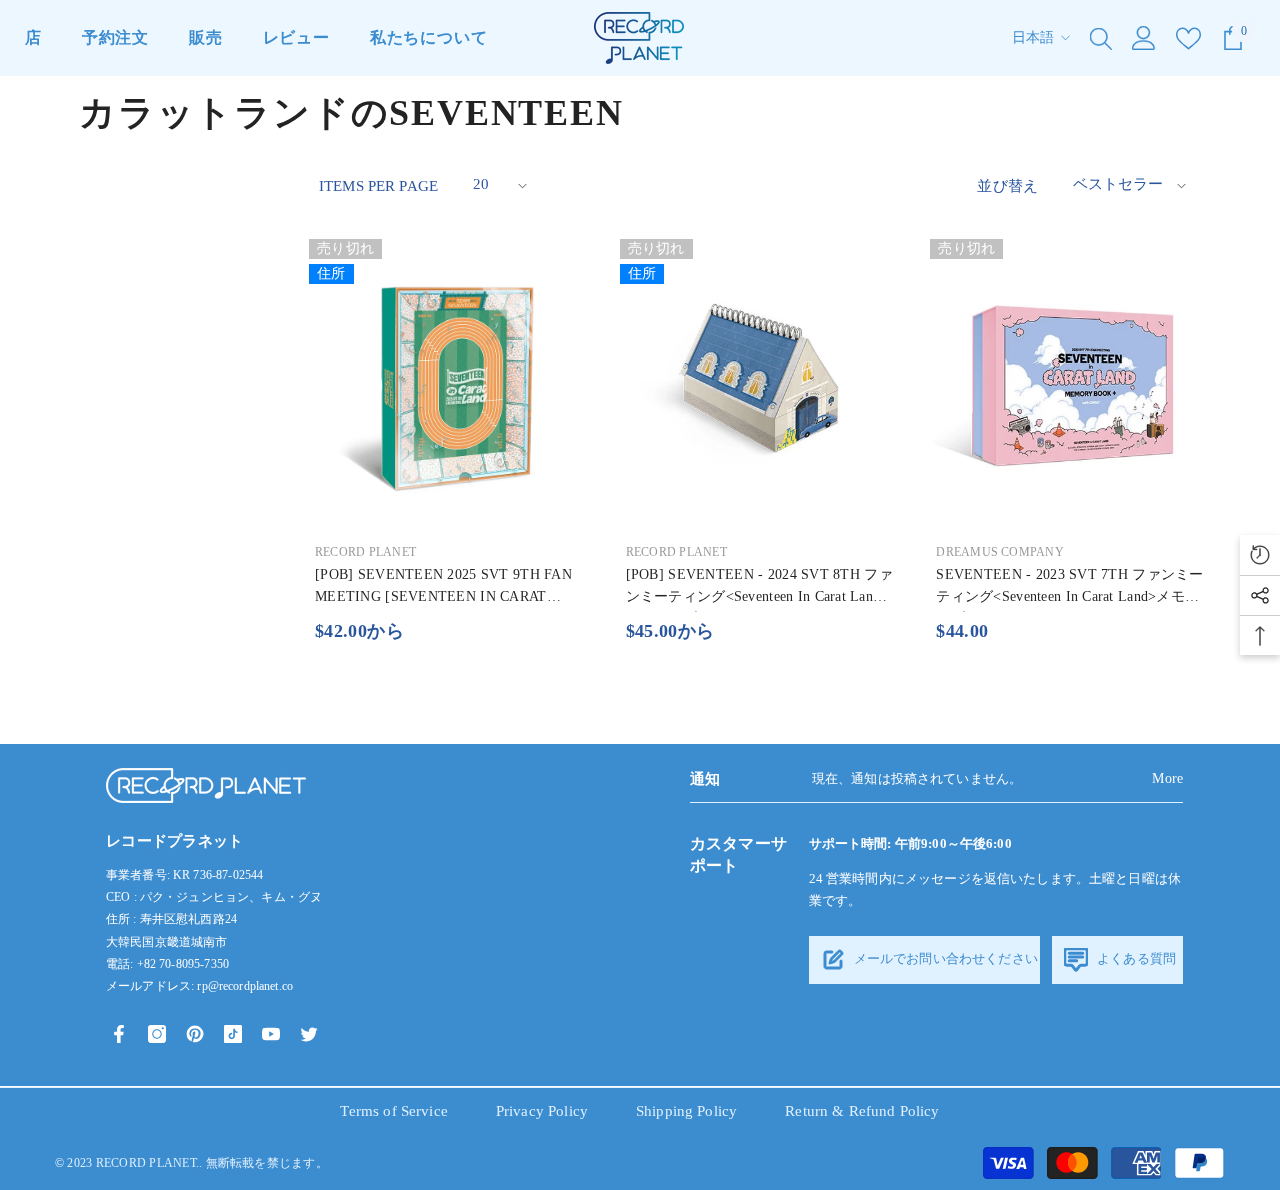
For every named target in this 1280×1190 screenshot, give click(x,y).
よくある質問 (1135, 958)
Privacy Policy (542, 1111)
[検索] (1101, 38)
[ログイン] (1144, 38)
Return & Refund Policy (862, 1111)
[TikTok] (233, 1034)
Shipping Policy (686, 1111)
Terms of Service (393, 1111)
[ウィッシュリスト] (1188, 38)
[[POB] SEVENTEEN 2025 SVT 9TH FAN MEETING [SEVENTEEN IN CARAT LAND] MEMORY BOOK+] (449, 379)
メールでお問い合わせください (944, 958)
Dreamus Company (1000, 552)
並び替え (1007, 186)
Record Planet (365, 552)
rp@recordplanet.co (245, 986)
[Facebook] (119, 1034)
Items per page (378, 186)
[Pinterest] (195, 1034)
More (1167, 778)
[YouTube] (271, 1034)
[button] (497, 185)
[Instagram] (157, 1034)
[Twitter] (309, 1034)
